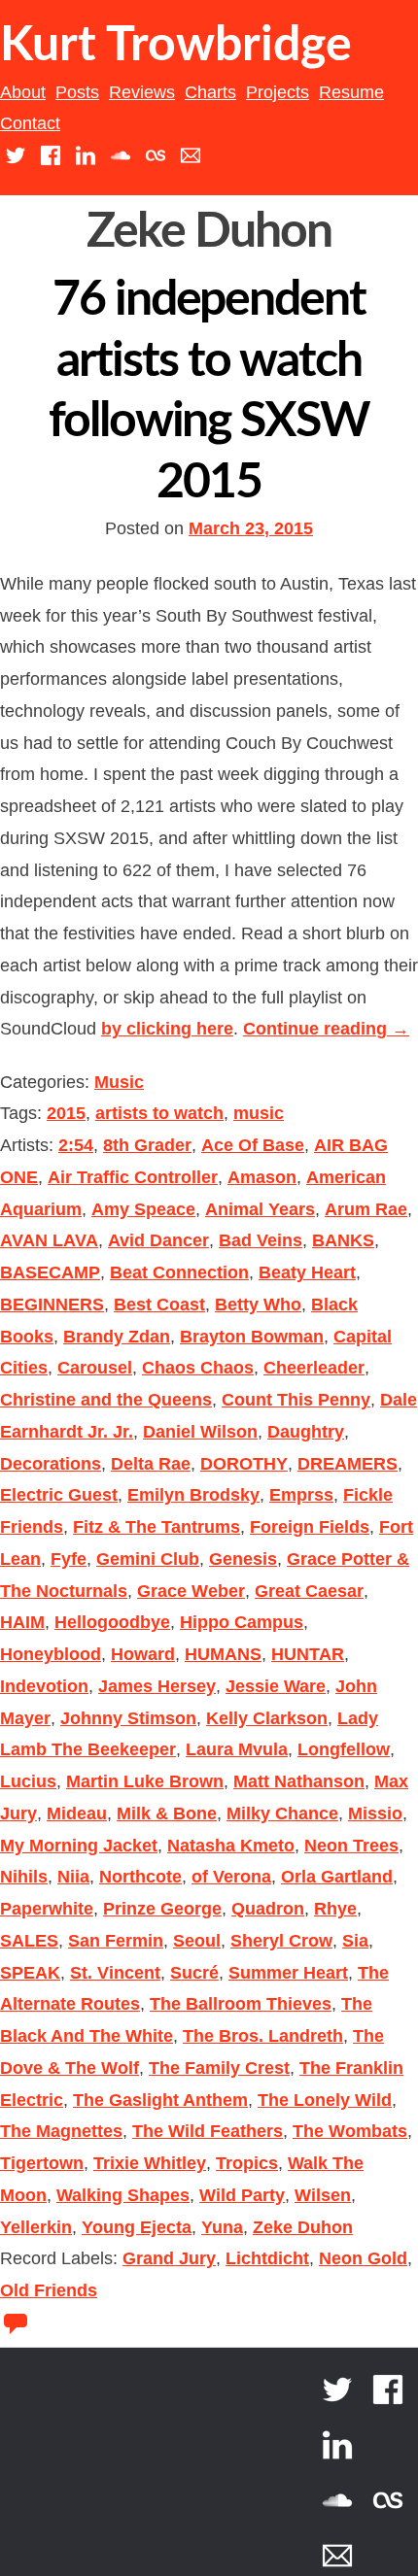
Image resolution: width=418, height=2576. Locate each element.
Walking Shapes (123, 2195)
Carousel (95, 1368)
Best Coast (159, 1305)
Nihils (24, 1877)
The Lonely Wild (325, 2100)
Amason (262, 1177)
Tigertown (42, 2163)
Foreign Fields (310, 1527)
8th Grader (147, 1145)
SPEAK (30, 1973)
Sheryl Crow (281, 1941)
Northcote (140, 1877)
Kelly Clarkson (267, 1718)
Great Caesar (309, 1591)
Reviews (142, 92)
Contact (30, 123)
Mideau (77, 1813)
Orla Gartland (337, 1877)
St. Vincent (115, 1973)
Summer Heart (288, 1973)
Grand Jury (169, 2258)
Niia (73, 1877)
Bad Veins (261, 1240)
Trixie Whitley (150, 2163)
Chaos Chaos (198, 1368)
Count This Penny (296, 1400)
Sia (355, 1941)
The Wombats (350, 2131)
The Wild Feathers (208, 2131)
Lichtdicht (267, 2258)
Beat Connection (179, 1272)
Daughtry (306, 1432)
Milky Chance (282, 1813)
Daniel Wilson (200, 1432)
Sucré (194, 1973)
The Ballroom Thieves (241, 2004)
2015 (66, 1113)
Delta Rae (151, 1464)
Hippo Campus (242, 1622)
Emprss (301, 1495)
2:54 (76, 1145)
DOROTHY (244, 1464)
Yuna (222, 2227)
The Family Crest (219, 2068)
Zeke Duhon (303, 2227)
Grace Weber (191, 1591)
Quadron (268, 1909)
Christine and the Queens (106, 1400)
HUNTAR (308, 1654)
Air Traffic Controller (133, 1177)
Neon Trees (351, 1846)
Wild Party (242, 2195)
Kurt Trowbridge (176, 46)
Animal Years (260, 1209)
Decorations (51, 1464)
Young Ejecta (137, 2227)
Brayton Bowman (252, 1337)
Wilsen (323, 2195)
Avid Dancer (158, 1240)
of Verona (231, 1877)
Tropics (247, 2163)
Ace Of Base (253, 1145)
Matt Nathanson (299, 1781)
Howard (143, 1654)
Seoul (197, 1941)
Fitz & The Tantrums (157, 1527)
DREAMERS (348, 1464)
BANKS (343, 1240)
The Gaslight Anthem (160, 2100)
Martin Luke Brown (145, 1781)
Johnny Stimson (128, 1718)
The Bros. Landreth (263, 2036)
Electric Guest (59, 1495)
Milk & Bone (167, 1813)
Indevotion (44, 1686)
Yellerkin (36, 2227)
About (23, 92)
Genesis (243, 1559)
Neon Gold (363, 2258)
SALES (29, 1941)
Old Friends (49, 2290)
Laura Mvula (237, 1749)
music (259, 1113)
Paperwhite (47, 1909)
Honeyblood (51, 1654)
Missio (375, 1813)
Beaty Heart (307, 1272)
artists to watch (159, 1113)
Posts (77, 92)
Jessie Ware (276, 1686)
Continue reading (326, 1029)
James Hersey (157, 1686)
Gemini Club (148, 1559)
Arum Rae (366, 1209)
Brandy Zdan (117, 1337)
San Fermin (116, 1941)
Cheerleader (314, 1368)
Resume (351, 92)
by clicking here (167, 1029)
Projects (278, 92)
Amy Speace (143, 1209)
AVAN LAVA (49, 1240)
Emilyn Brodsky (193, 1495)
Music (119, 1082)
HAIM (22, 1622)
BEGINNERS (52, 1305)
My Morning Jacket (79, 1846)
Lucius (28, 1781)
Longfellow (344, 1749)
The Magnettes (61, 2131)
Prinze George (162, 1909)
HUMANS (223, 1654)
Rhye (335, 1909)
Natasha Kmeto (231, 1846)
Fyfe (69, 1559)
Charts (210, 92)
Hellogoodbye (112, 1622)
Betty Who (258, 1305)
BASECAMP (50, 1272)
